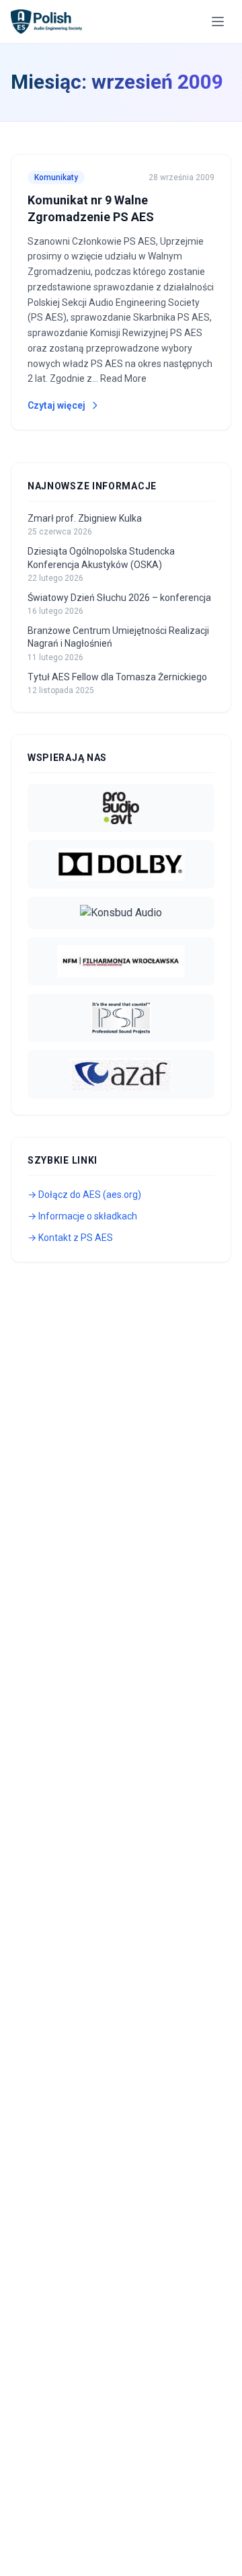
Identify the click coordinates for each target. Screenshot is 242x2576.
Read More (123, 378)
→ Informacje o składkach (82, 1216)
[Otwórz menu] (218, 22)
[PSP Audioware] (121, 1018)
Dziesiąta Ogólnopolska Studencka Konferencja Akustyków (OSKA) (101, 558)
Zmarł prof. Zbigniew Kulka (85, 518)
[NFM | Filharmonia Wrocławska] (121, 961)
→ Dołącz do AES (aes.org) (84, 1195)
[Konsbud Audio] (121, 913)
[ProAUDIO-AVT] (121, 808)
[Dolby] (121, 864)
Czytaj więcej (56, 405)
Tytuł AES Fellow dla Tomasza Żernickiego (117, 677)
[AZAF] (121, 1074)
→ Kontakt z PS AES (70, 1238)
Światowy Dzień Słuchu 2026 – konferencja (119, 598)
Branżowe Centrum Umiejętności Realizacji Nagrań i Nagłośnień (118, 637)
